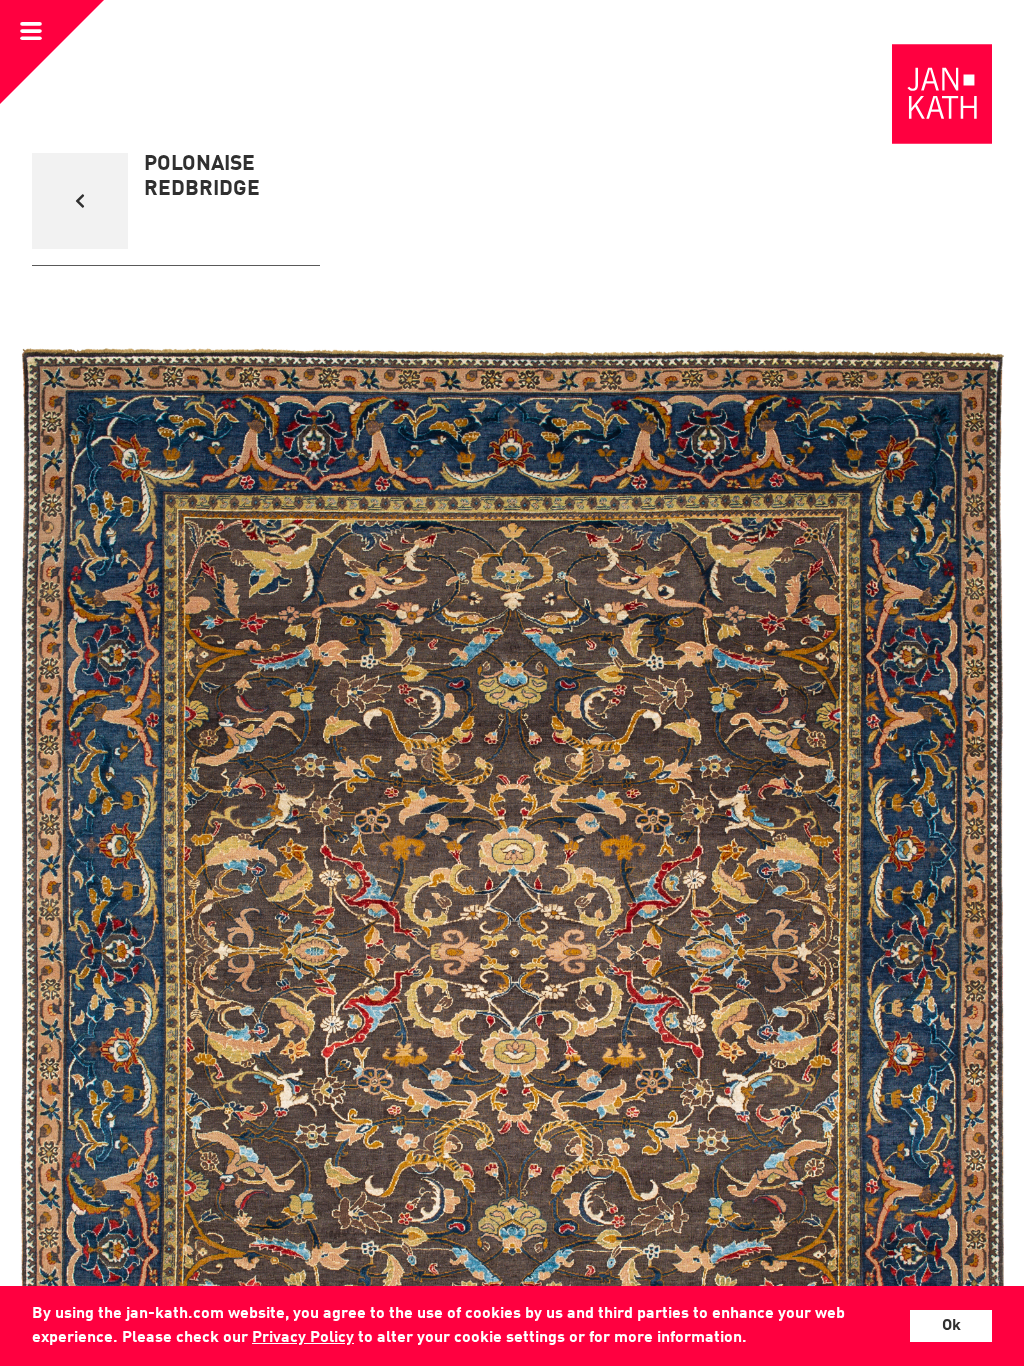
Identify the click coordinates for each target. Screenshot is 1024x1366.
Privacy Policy (303, 1338)
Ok (951, 1326)
